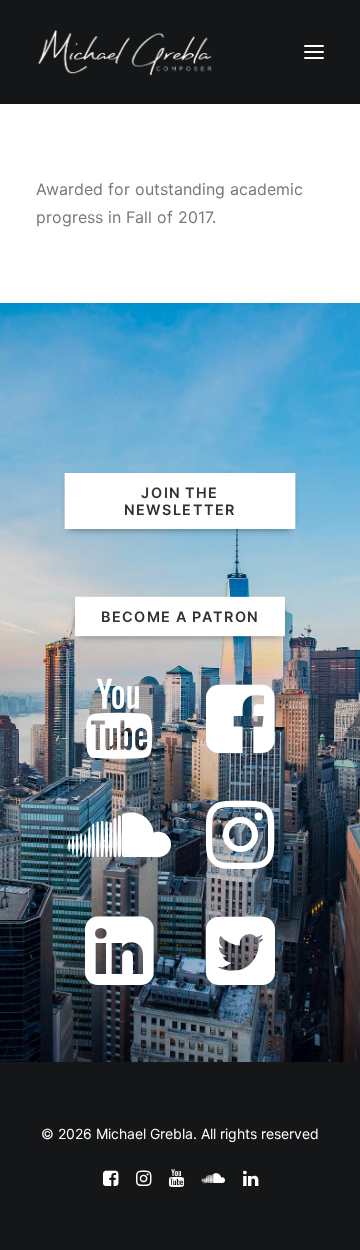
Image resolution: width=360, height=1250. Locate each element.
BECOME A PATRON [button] (180, 616)
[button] (314, 52)
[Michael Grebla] (125, 52)
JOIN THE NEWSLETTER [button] (180, 501)
